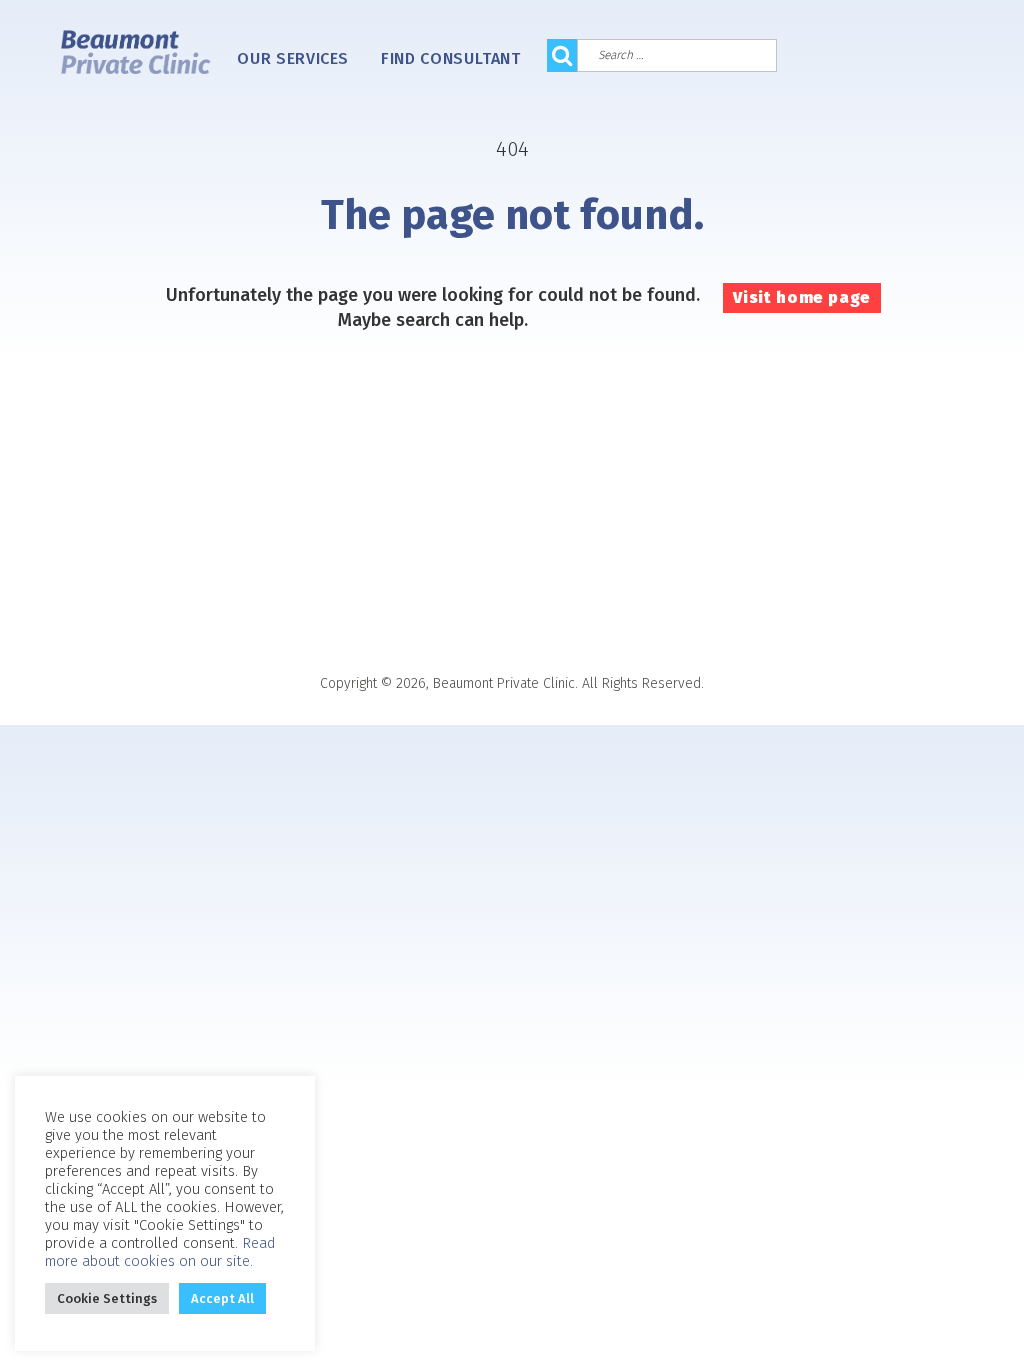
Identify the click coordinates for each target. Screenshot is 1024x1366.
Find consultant (451, 58)
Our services (293, 58)
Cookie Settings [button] (107, 1298)
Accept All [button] (222, 1298)
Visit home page (802, 297)
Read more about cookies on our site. (160, 1252)
